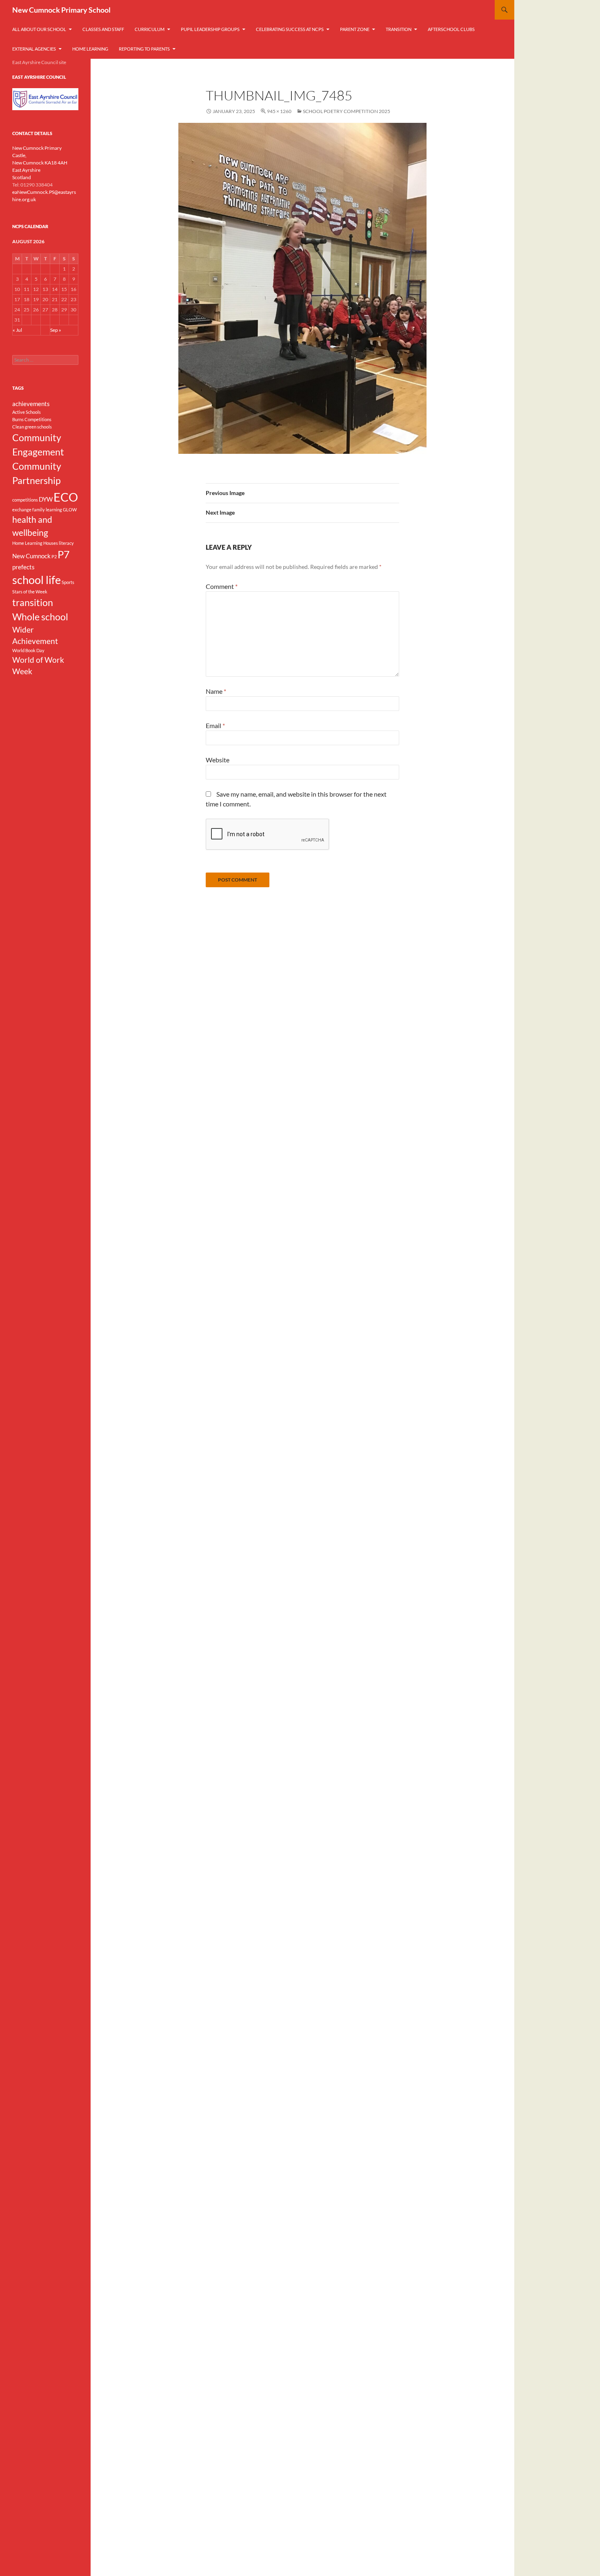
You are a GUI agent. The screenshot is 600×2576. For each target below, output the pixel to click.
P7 (64, 554)
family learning (47, 510)
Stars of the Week (30, 592)
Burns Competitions (32, 419)
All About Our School (39, 29)
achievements (31, 404)
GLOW (70, 510)
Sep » (56, 330)
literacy (66, 543)
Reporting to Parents (144, 49)
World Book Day (28, 650)
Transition (399, 29)
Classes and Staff (103, 29)
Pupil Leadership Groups (210, 29)
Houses (51, 543)
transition (33, 602)
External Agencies (34, 49)
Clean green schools (32, 427)
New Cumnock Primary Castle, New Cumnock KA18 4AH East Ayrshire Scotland (40, 163)
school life (37, 580)
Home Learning (90, 49)
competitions (25, 500)
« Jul (17, 330)
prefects (23, 567)
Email (215, 725)
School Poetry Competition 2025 (347, 111)
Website (218, 760)
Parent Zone (355, 29)
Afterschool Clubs (451, 29)
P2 (54, 556)
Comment (222, 586)
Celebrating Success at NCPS (290, 29)
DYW (46, 499)
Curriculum (150, 29)
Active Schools (27, 412)
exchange (22, 510)
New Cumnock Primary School (61, 10)
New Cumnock (31, 556)
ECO (66, 497)
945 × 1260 (279, 111)
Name (216, 691)
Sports (68, 582)
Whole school (40, 617)
